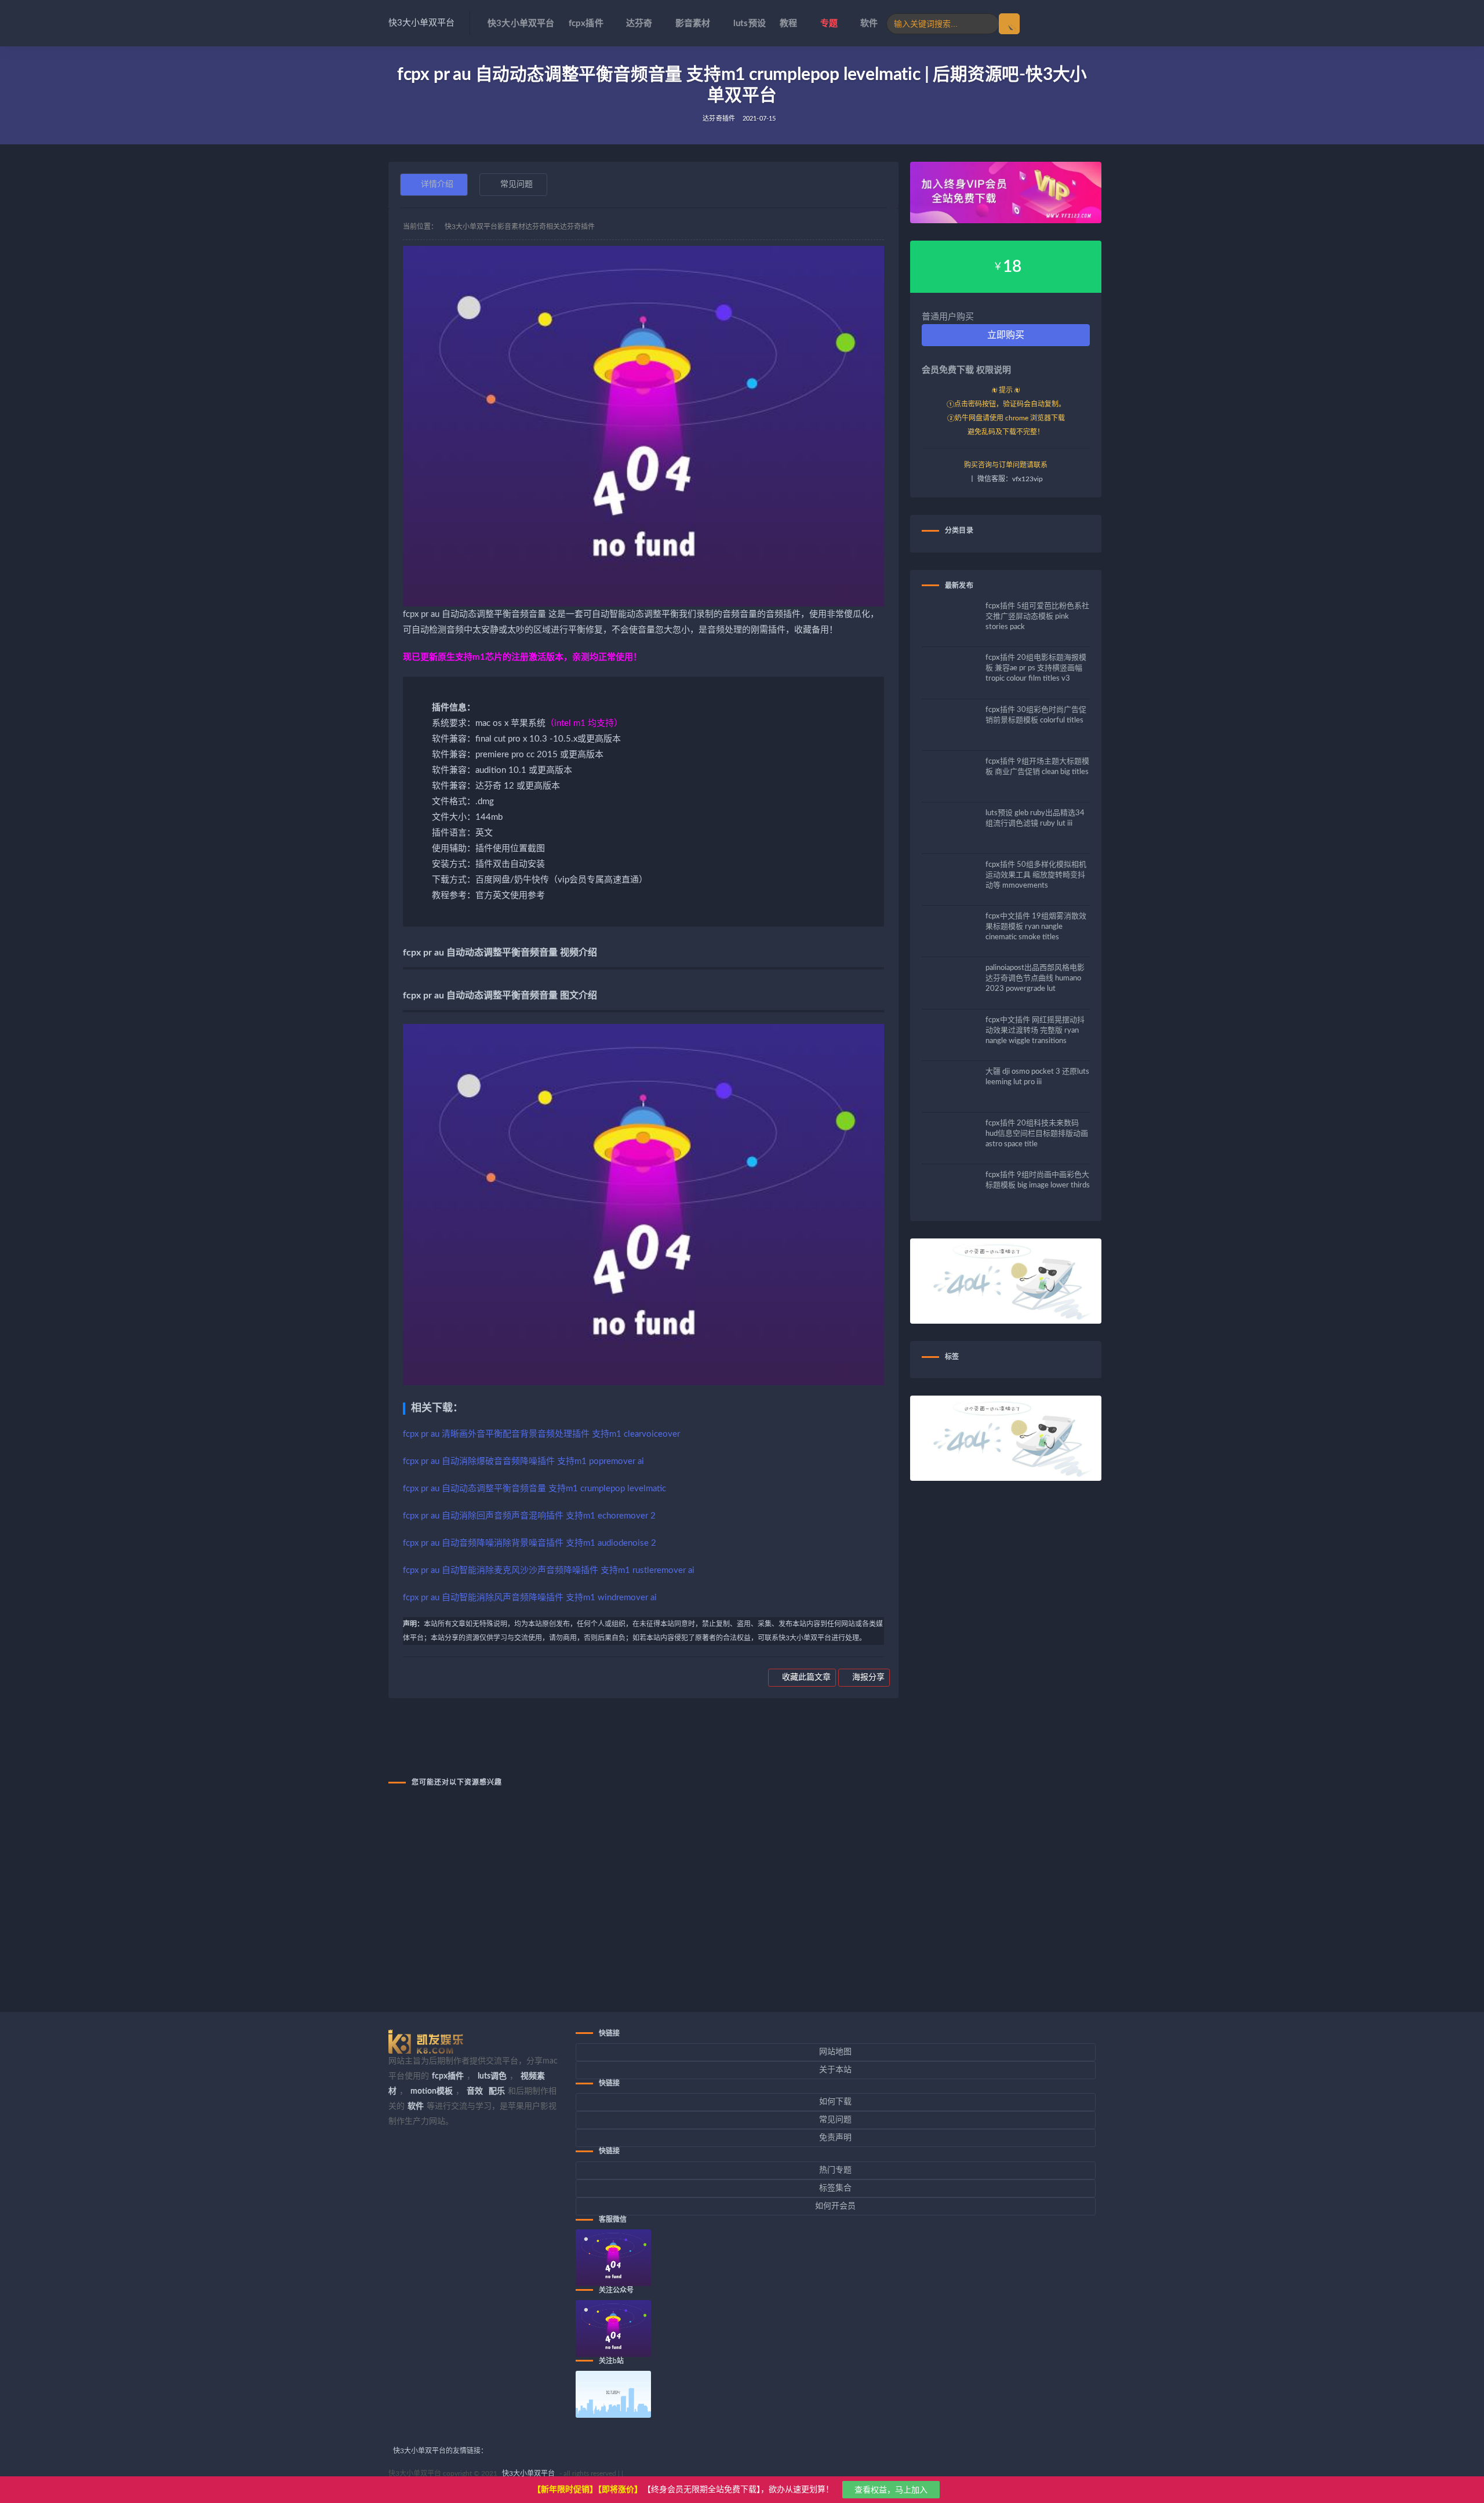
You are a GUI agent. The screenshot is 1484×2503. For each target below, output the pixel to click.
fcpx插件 (586, 23)
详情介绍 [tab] (437, 184)
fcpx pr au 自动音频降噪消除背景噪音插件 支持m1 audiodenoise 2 (530, 1543)
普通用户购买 (948, 317)
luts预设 (750, 23)
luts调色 (492, 2076)
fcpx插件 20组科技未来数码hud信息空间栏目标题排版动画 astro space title (1037, 1134)
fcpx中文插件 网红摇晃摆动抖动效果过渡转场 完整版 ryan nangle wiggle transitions (1035, 1031)
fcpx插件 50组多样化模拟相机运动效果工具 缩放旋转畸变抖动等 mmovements (1036, 875)
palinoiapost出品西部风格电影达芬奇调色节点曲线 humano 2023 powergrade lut (1035, 978)
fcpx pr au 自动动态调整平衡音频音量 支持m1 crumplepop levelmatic (534, 1489)
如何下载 (835, 2102)
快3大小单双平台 (421, 23)
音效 (475, 2091)
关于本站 (835, 2070)
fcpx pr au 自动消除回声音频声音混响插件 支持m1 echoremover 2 (529, 1516)
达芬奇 (639, 23)
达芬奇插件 (719, 119)
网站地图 (835, 2052)
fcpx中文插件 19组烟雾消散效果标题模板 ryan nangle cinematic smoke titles (1036, 927)
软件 (869, 23)
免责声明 (835, 2138)
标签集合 (835, 2188)
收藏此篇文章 (805, 1677)
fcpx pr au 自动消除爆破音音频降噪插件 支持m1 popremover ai (523, 1461)
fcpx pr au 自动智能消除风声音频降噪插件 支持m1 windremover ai (530, 1598)
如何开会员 (835, 2206)
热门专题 (835, 2170)
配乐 (497, 2091)
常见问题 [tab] (517, 184)
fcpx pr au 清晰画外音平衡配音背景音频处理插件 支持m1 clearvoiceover (541, 1434)
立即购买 (1006, 335)
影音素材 (693, 23)
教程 (788, 23)
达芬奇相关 (543, 227)
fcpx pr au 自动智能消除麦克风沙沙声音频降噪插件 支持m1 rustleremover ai (549, 1570)
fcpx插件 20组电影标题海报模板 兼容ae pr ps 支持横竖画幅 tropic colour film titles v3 (1036, 668)
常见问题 (835, 2120)
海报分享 (867, 1677)
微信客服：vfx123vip (1010, 479)
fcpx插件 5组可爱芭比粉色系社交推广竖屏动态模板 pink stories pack (1037, 617)
